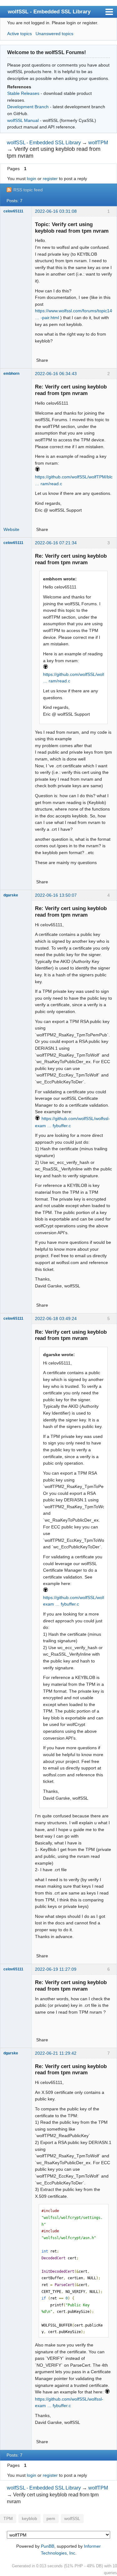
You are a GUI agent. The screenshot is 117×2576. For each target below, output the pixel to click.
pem (51, 2519)
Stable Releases (23, 93)
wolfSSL (72, 2519)
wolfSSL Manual (23, 120)
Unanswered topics (54, 34)
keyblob (29, 2519)
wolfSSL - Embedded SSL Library (49, 12)
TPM (8, 2519)
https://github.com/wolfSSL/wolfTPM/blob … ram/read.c (75, 480)
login (32, 179)
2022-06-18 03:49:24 (56, 1318)
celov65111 (13, 211)
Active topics (19, 34)
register (50, 179)
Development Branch (28, 107)
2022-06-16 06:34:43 (56, 374)
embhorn (11, 374)
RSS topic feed (28, 190)
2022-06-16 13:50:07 (56, 895)
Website (11, 529)
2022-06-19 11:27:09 (56, 1969)
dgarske (11, 895)
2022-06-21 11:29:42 (56, 2053)
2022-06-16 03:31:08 (56, 211)
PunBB (48, 2546)
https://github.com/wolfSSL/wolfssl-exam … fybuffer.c (77, 1601)
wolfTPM (98, 143)
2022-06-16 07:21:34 (56, 543)
